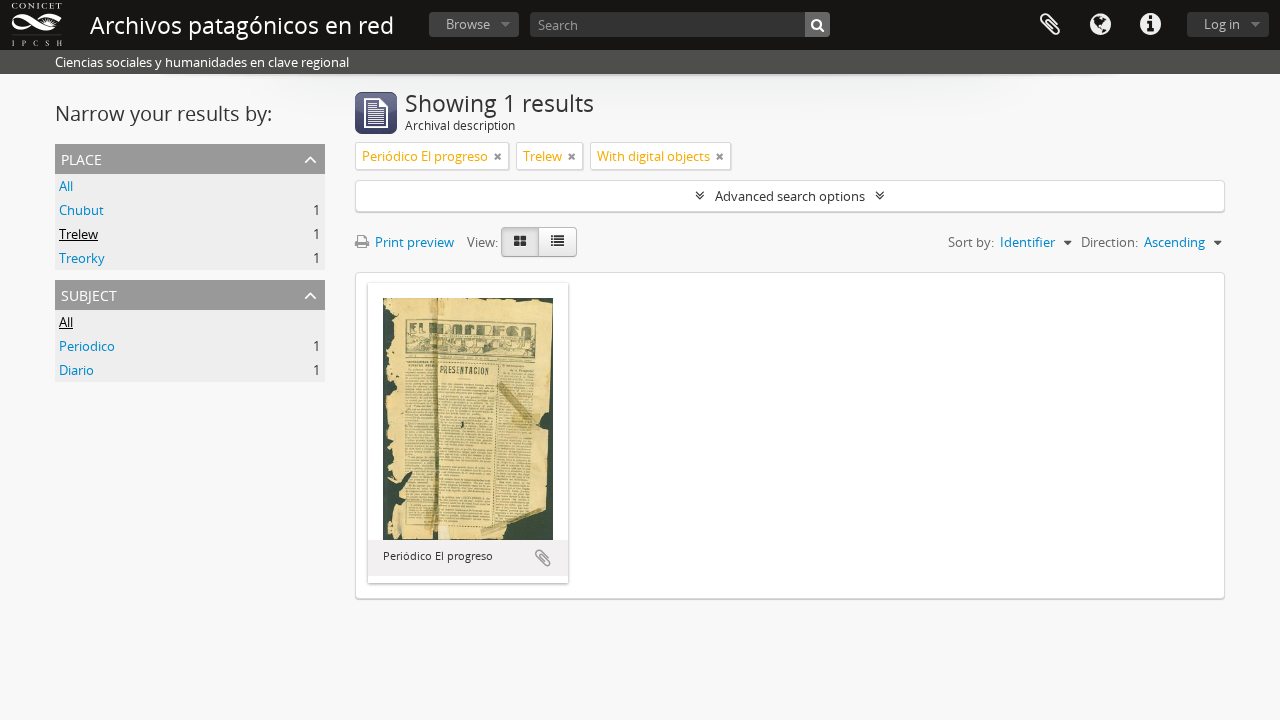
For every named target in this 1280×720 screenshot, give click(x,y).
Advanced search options (790, 196)
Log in (1222, 24)
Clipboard (1050, 25)
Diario (76, 370)
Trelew (78, 234)
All (66, 186)
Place (81, 157)
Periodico (87, 346)
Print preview (413, 242)
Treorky (82, 258)
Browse (468, 24)
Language (1100, 25)
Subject (89, 293)
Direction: (1109, 242)
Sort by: (971, 242)
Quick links (1150, 25)
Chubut (81, 210)
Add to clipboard (543, 558)
